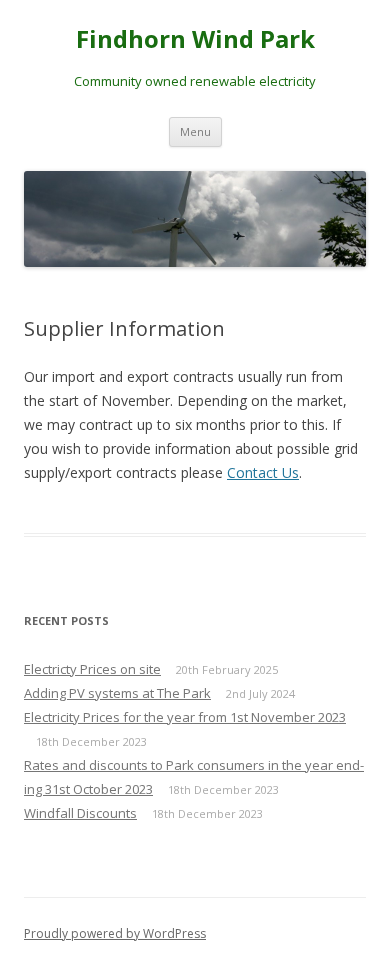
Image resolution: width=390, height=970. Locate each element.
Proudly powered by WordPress (115, 933)
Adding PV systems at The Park (117, 693)
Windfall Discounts (80, 813)
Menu (195, 131)
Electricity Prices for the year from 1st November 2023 (185, 717)
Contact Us (263, 472)
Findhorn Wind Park (195, 39)
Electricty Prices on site (92, 669)
